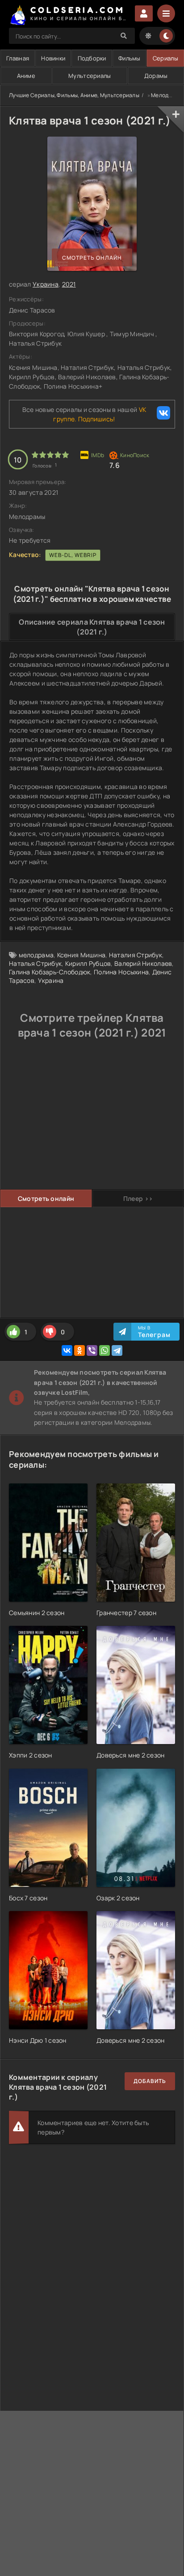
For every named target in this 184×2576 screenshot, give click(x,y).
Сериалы (165, 58)
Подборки (92, 58)
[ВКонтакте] (67, 1350)
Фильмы (130, 58)
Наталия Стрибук (136, 955)
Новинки (53, 58)
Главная (18, 58)
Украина (46, 284)
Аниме (26, 76)
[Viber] (92, 1350)
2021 (69, 284)
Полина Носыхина (121, 972)
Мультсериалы (90, 76)
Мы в (154, 1332)
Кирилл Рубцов (88, 963)
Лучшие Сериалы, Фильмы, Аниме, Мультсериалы (74, 95)
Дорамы (156, 76)
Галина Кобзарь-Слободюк (50, 972)
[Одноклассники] (79, 1350)
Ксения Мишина (82, 955)
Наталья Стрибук (35, 963)
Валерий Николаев (143, 963)
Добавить (150, 2081)
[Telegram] (117, 1350)
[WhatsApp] (105, 1350)
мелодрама (36, 955)
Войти (144, 13)
